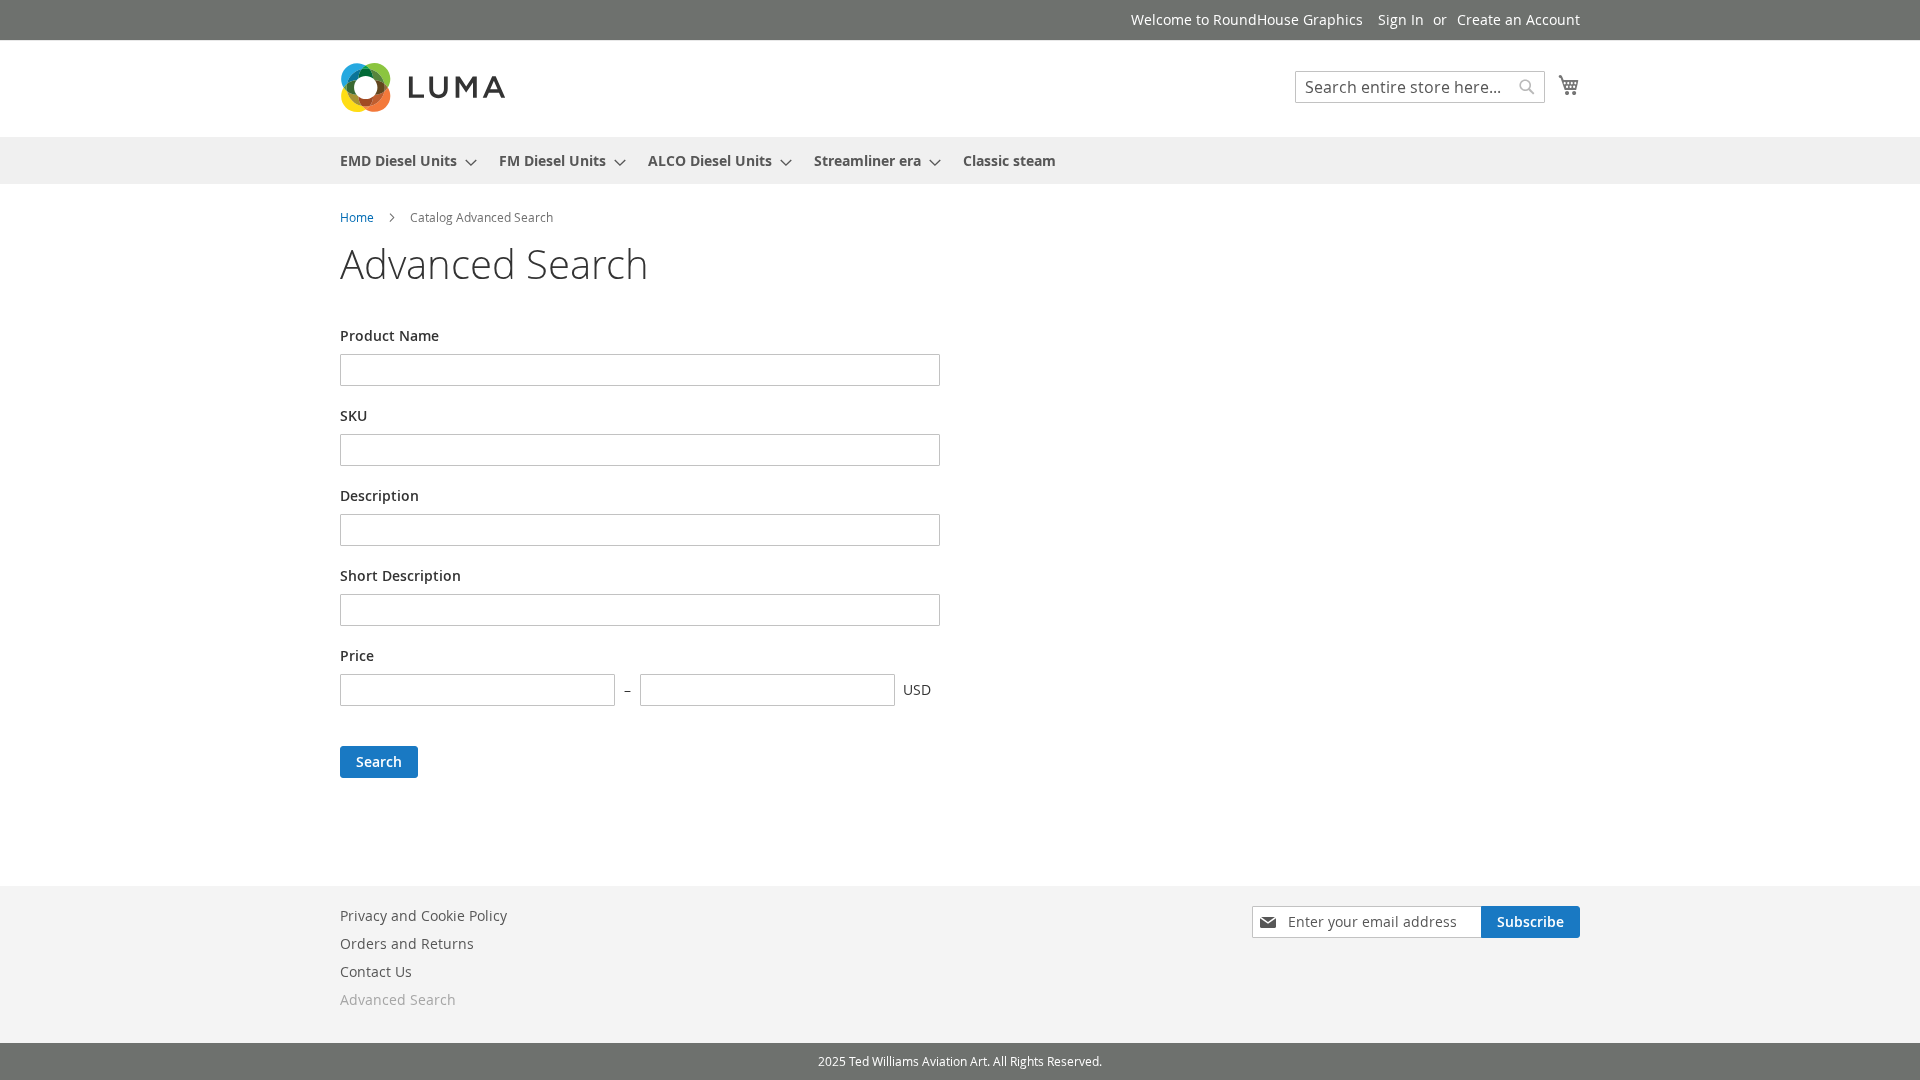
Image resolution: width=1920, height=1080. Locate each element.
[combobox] (1420, 87)
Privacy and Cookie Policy (423, 915)
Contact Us (376, 971)
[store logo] (425, 87)
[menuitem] (402, 160)
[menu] (960, 160)
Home (358, 217)
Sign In (1401, 19)
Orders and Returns (407, 943)
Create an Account (1518, 19)
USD (917, 689)
